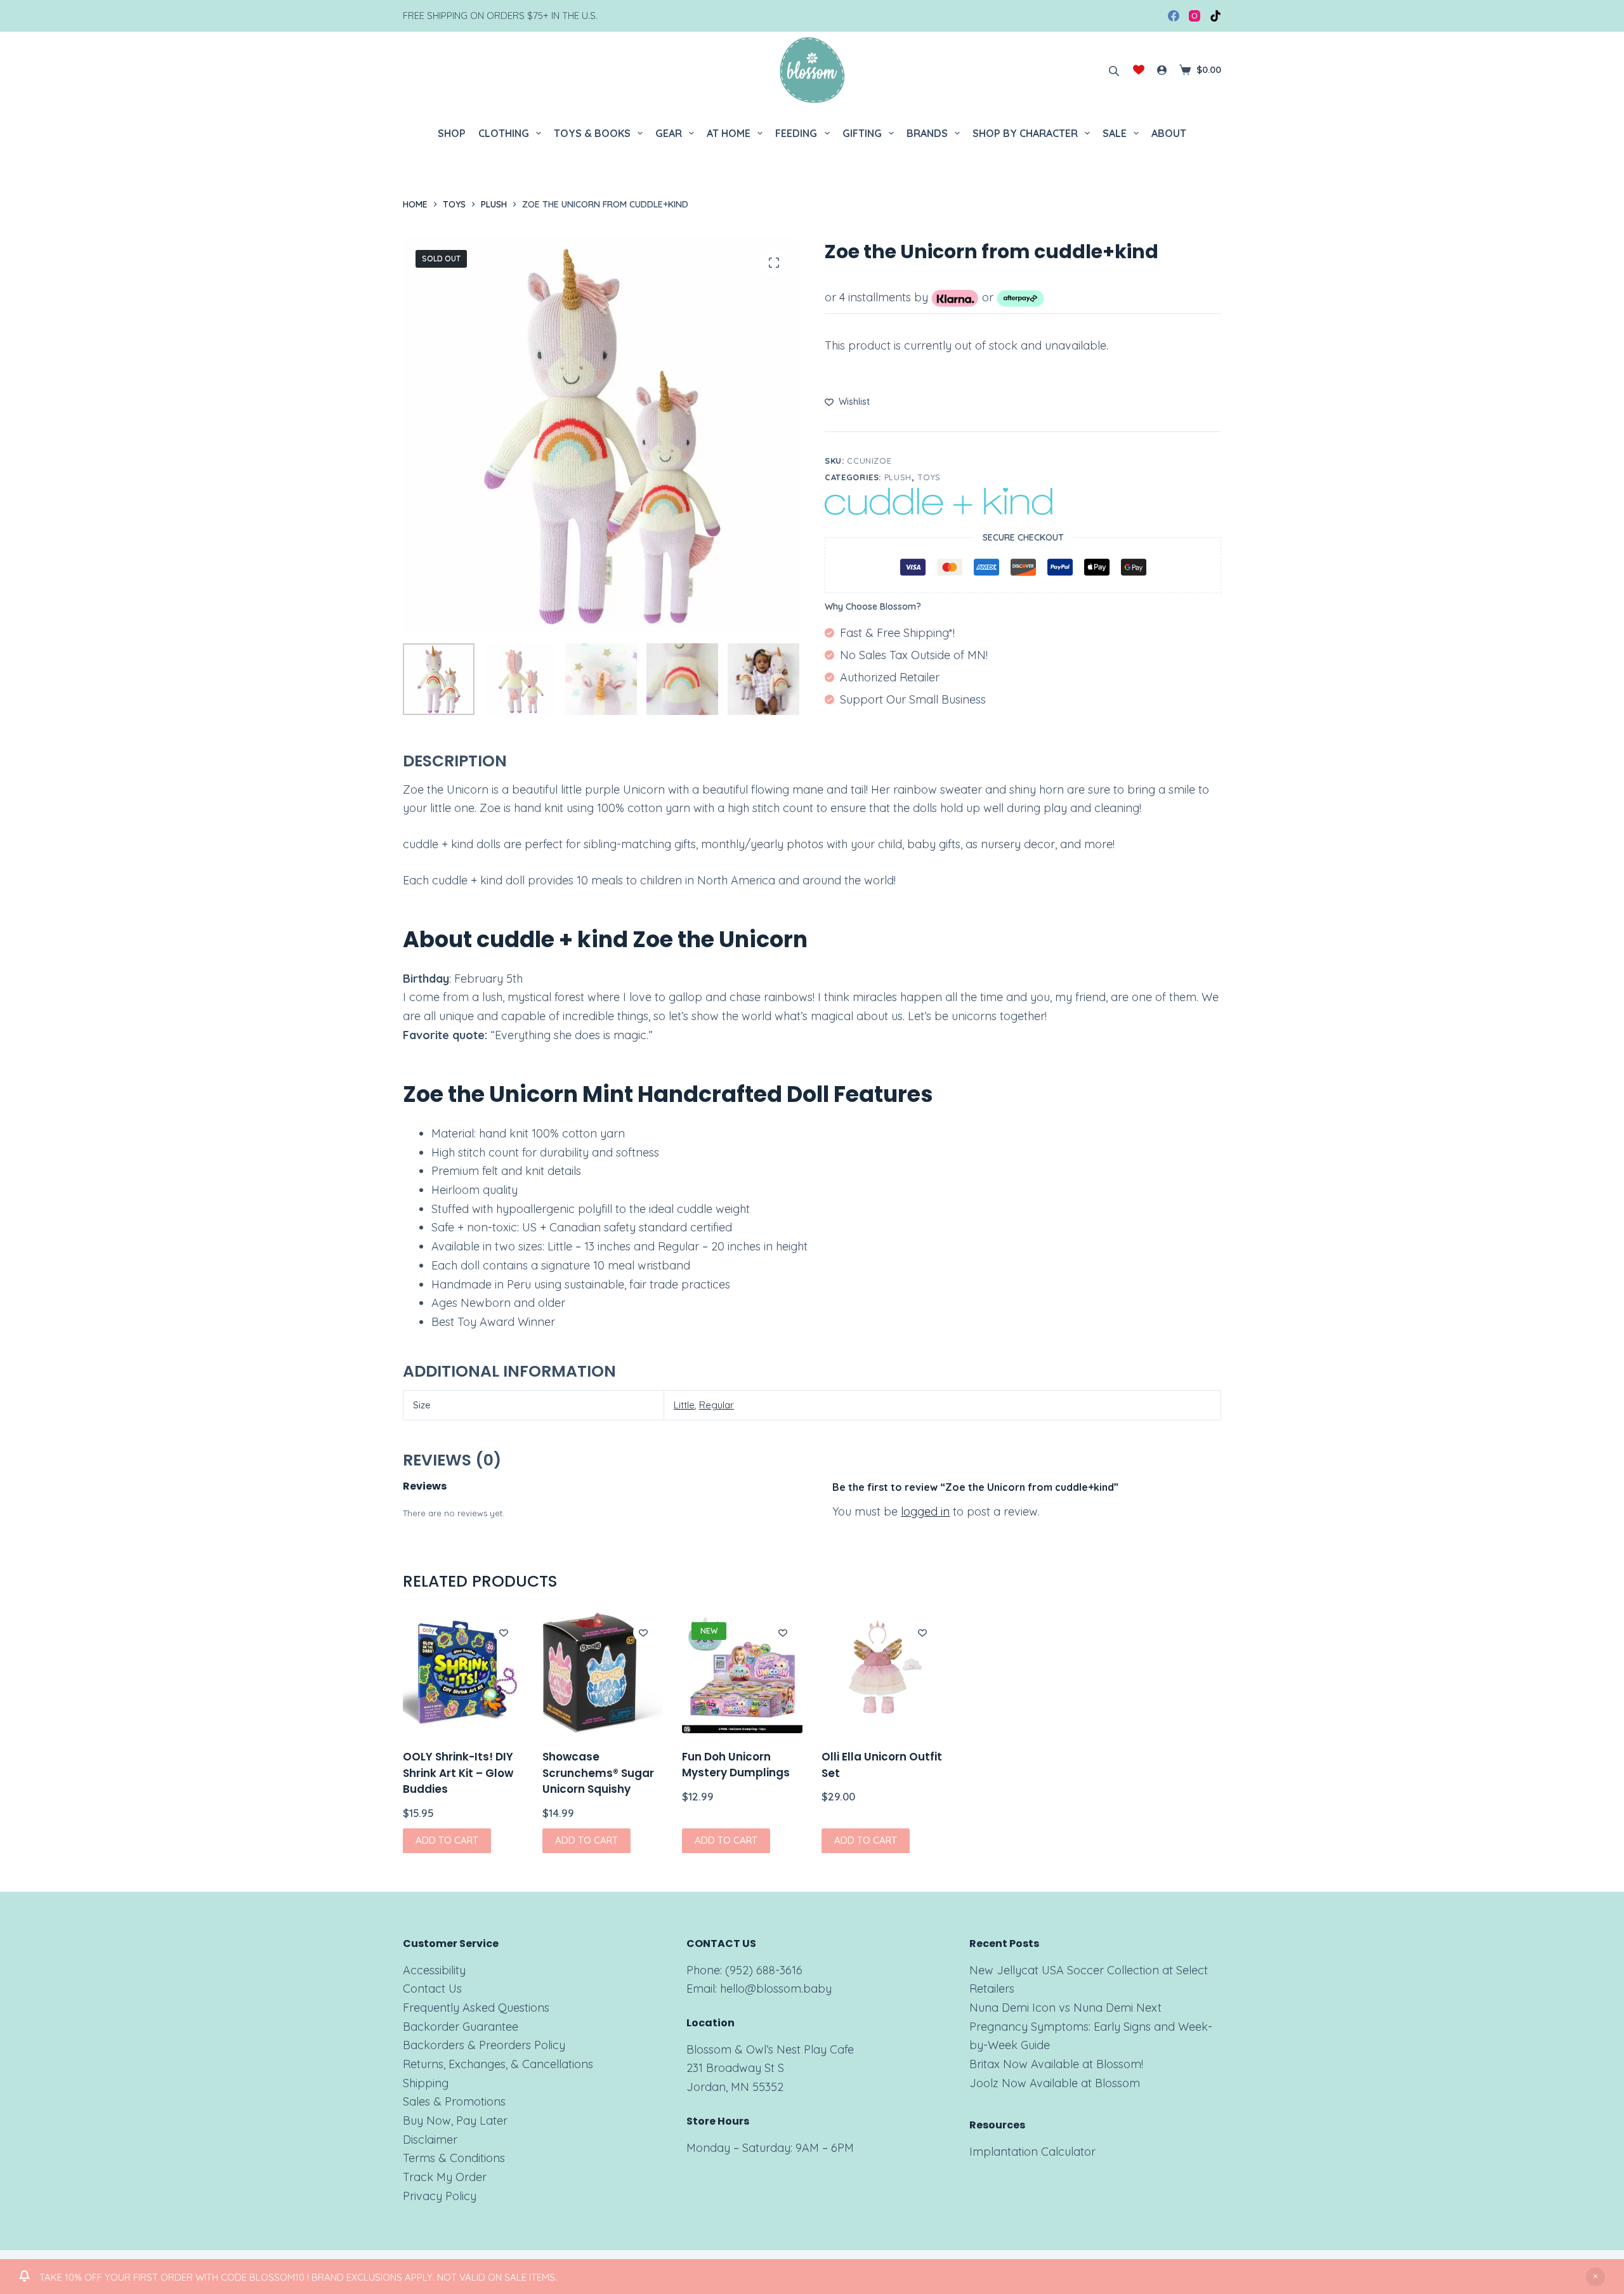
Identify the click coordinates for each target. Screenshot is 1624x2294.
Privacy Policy (440, 2196)
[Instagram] (1195, 16)
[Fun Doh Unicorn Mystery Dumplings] (742, 1673)
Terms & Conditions (454, 2158)
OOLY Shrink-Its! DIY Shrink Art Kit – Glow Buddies (458, 1773)
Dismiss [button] (1595, 2277)
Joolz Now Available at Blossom (1055, 2083)
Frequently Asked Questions (476, 2008)
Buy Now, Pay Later (455, 2120)
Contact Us (432, 1989)
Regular (717, 1405)
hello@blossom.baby (776, 1989)
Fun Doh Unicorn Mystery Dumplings (736, 1765)
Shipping (426, 2083)
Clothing (504, 133)
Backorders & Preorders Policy (484, 2045)
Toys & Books (592, 133)
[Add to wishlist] (504, 1632)
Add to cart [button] (447, 1840)
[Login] (1162, 70)
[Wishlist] (1139, 70)
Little (684, 1405)
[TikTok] (1215, 16)
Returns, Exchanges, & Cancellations (498, 2064)
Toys (929, 477)
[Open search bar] (1114, 70)
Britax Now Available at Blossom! (1056, 2064)
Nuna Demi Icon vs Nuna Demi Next (1065, 2008)
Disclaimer (430, 2140)
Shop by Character (1025, 133)
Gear (669, 133)
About (1169, 133)
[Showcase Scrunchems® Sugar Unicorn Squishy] (603, 1673)
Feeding (796, 133)
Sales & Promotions (454, 2101)
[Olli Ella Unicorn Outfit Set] (882, 1673)
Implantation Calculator (1032, 2152)
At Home (729, 133)
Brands (927, 133)
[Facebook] (1174, 16)
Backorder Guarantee (461, 2027)
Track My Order (445, 2177)
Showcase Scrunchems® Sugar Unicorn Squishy (598, 1773)
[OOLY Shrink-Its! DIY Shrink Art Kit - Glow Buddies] (463, 1673)
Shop (452, 133)
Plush (898, 477)
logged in (925, 1511)
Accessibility (434, 1970)
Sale (1115, 133)
